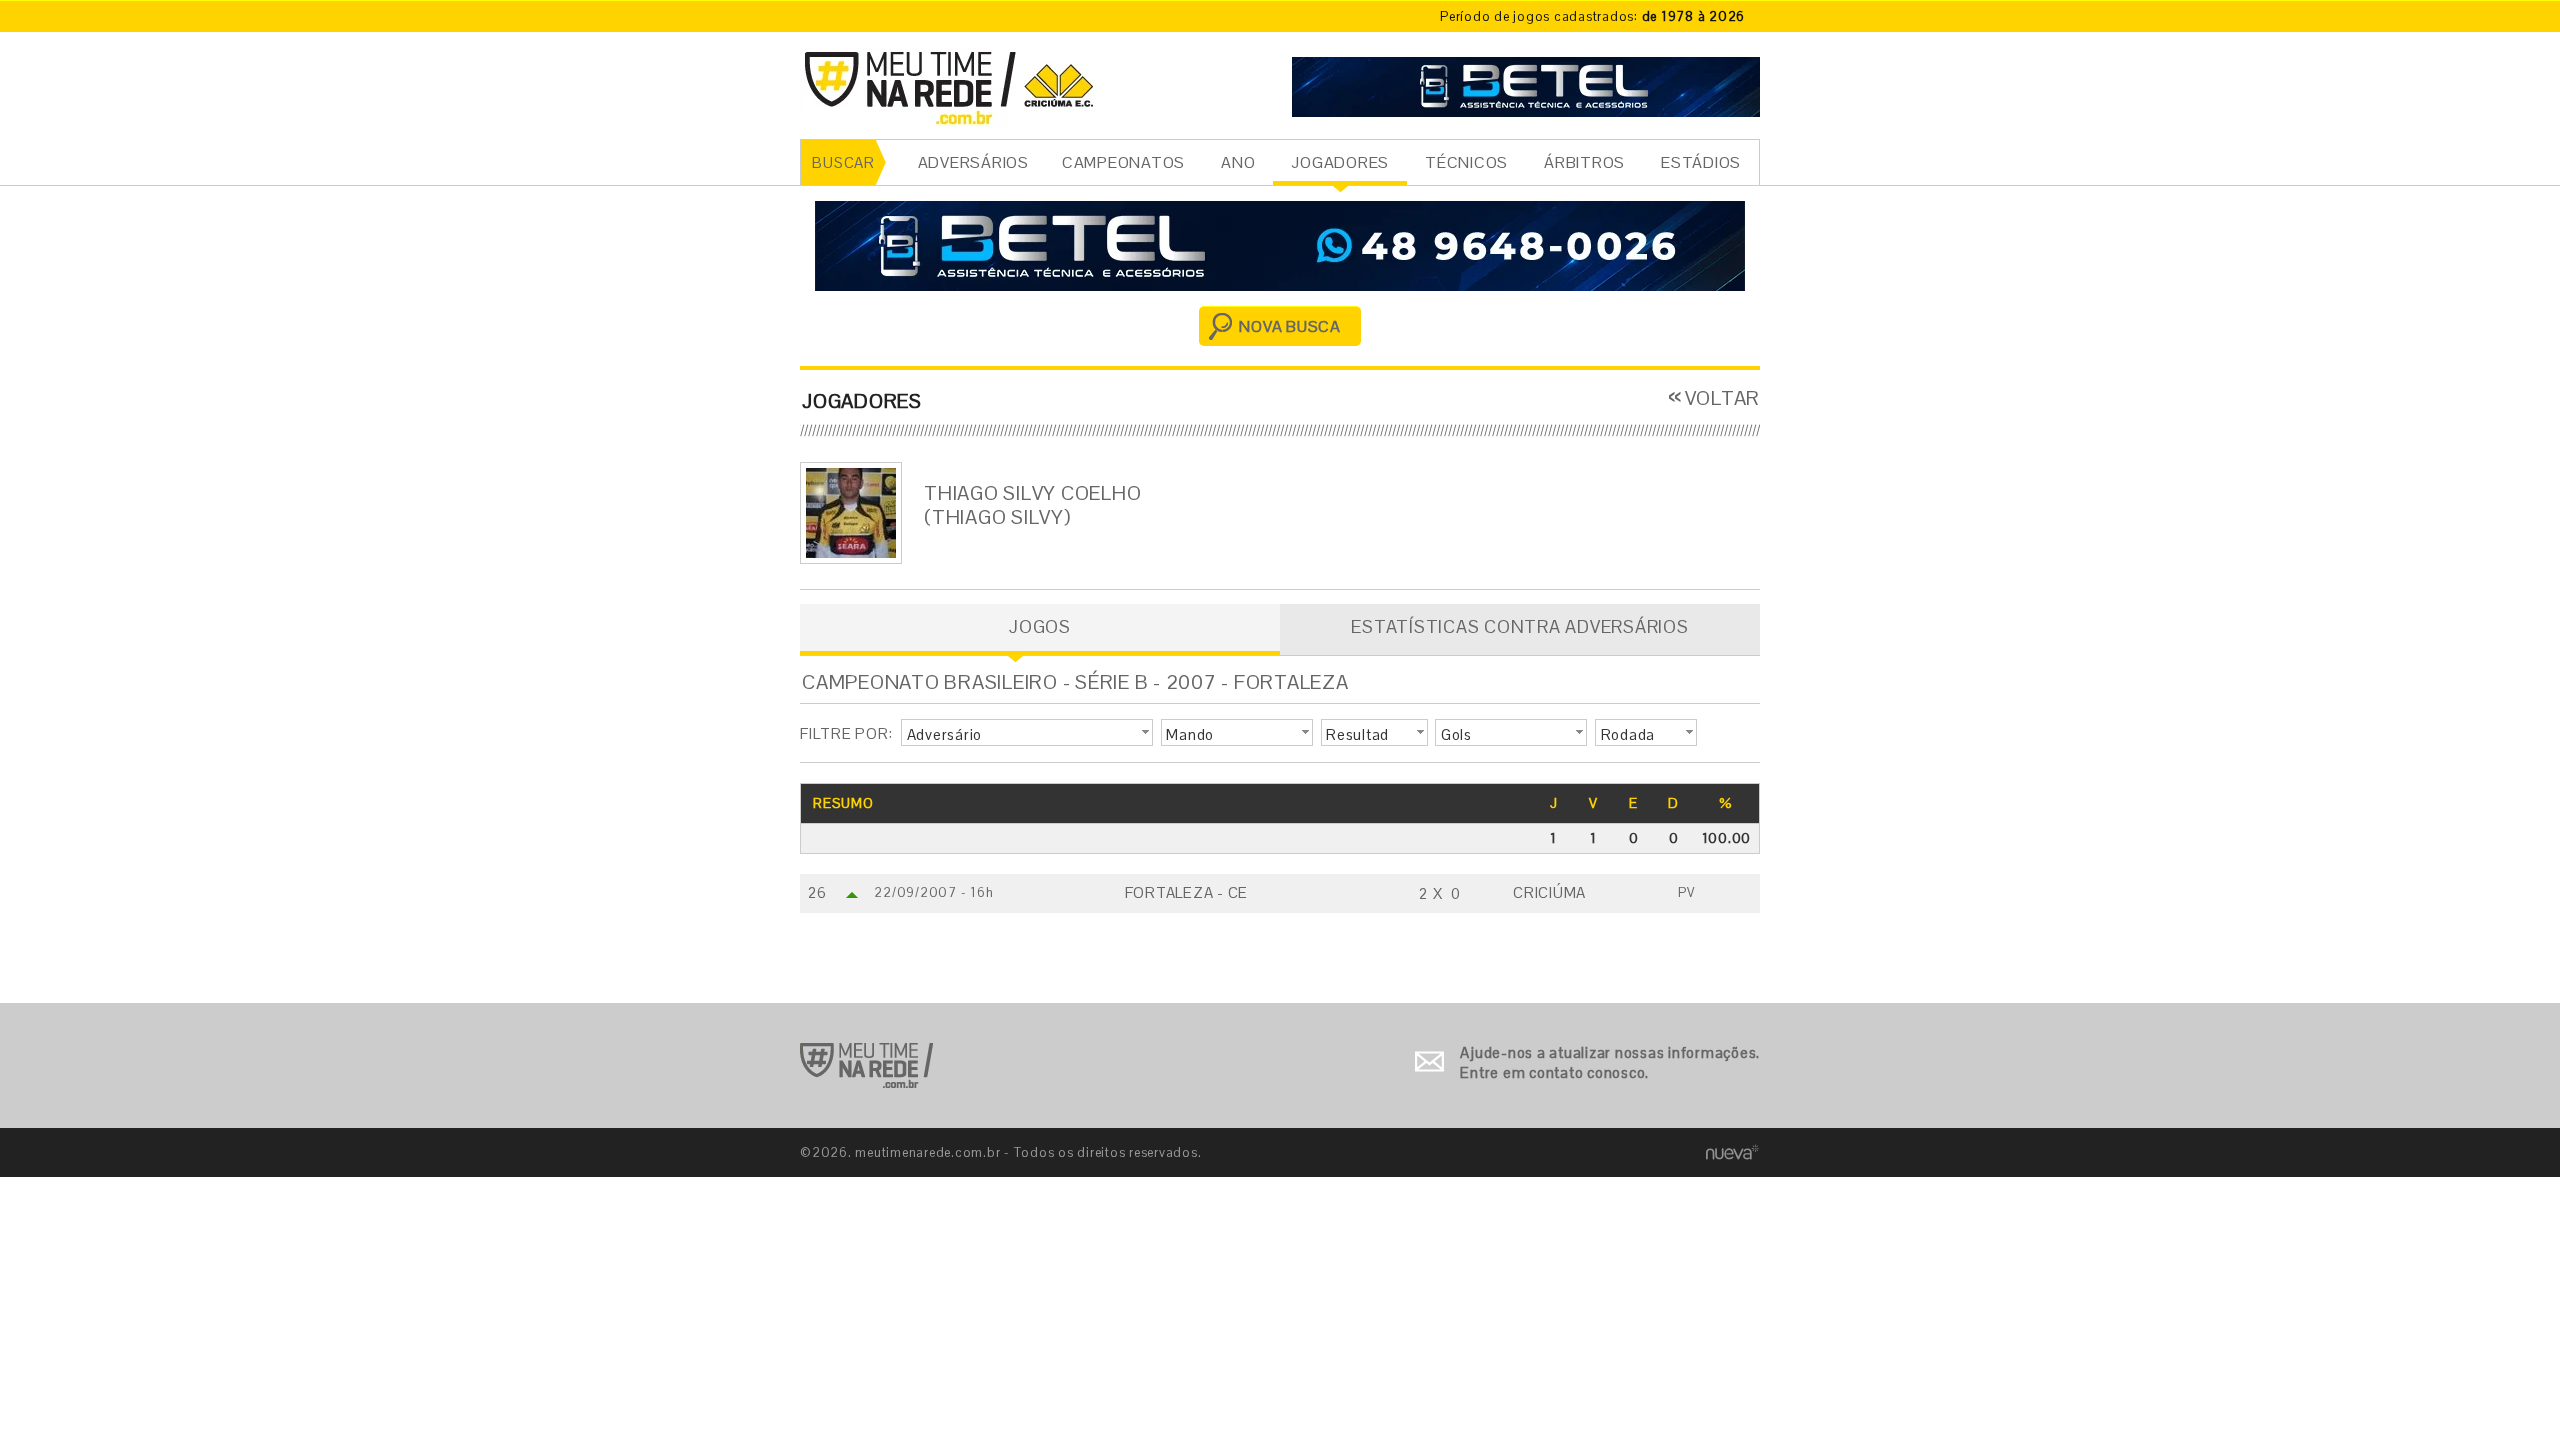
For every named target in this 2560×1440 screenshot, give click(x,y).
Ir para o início (866, 1065)
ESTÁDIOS (1701, 162)
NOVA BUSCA (1290, 326)
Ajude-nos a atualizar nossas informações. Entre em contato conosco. (1610, 1062)
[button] (1027, 733)
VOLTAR (1722, 398)
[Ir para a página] (1526, 84)
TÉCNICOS (1466, 162)
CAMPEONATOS (1123, 162)
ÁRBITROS (1584, 162)
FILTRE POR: (846, 733)
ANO (1238, 162)
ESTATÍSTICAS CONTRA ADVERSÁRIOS (1519, 626)
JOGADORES (1340, 162)
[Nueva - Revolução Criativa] (1732, 1151)
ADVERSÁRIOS (973, 162)
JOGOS (1040, 626)
